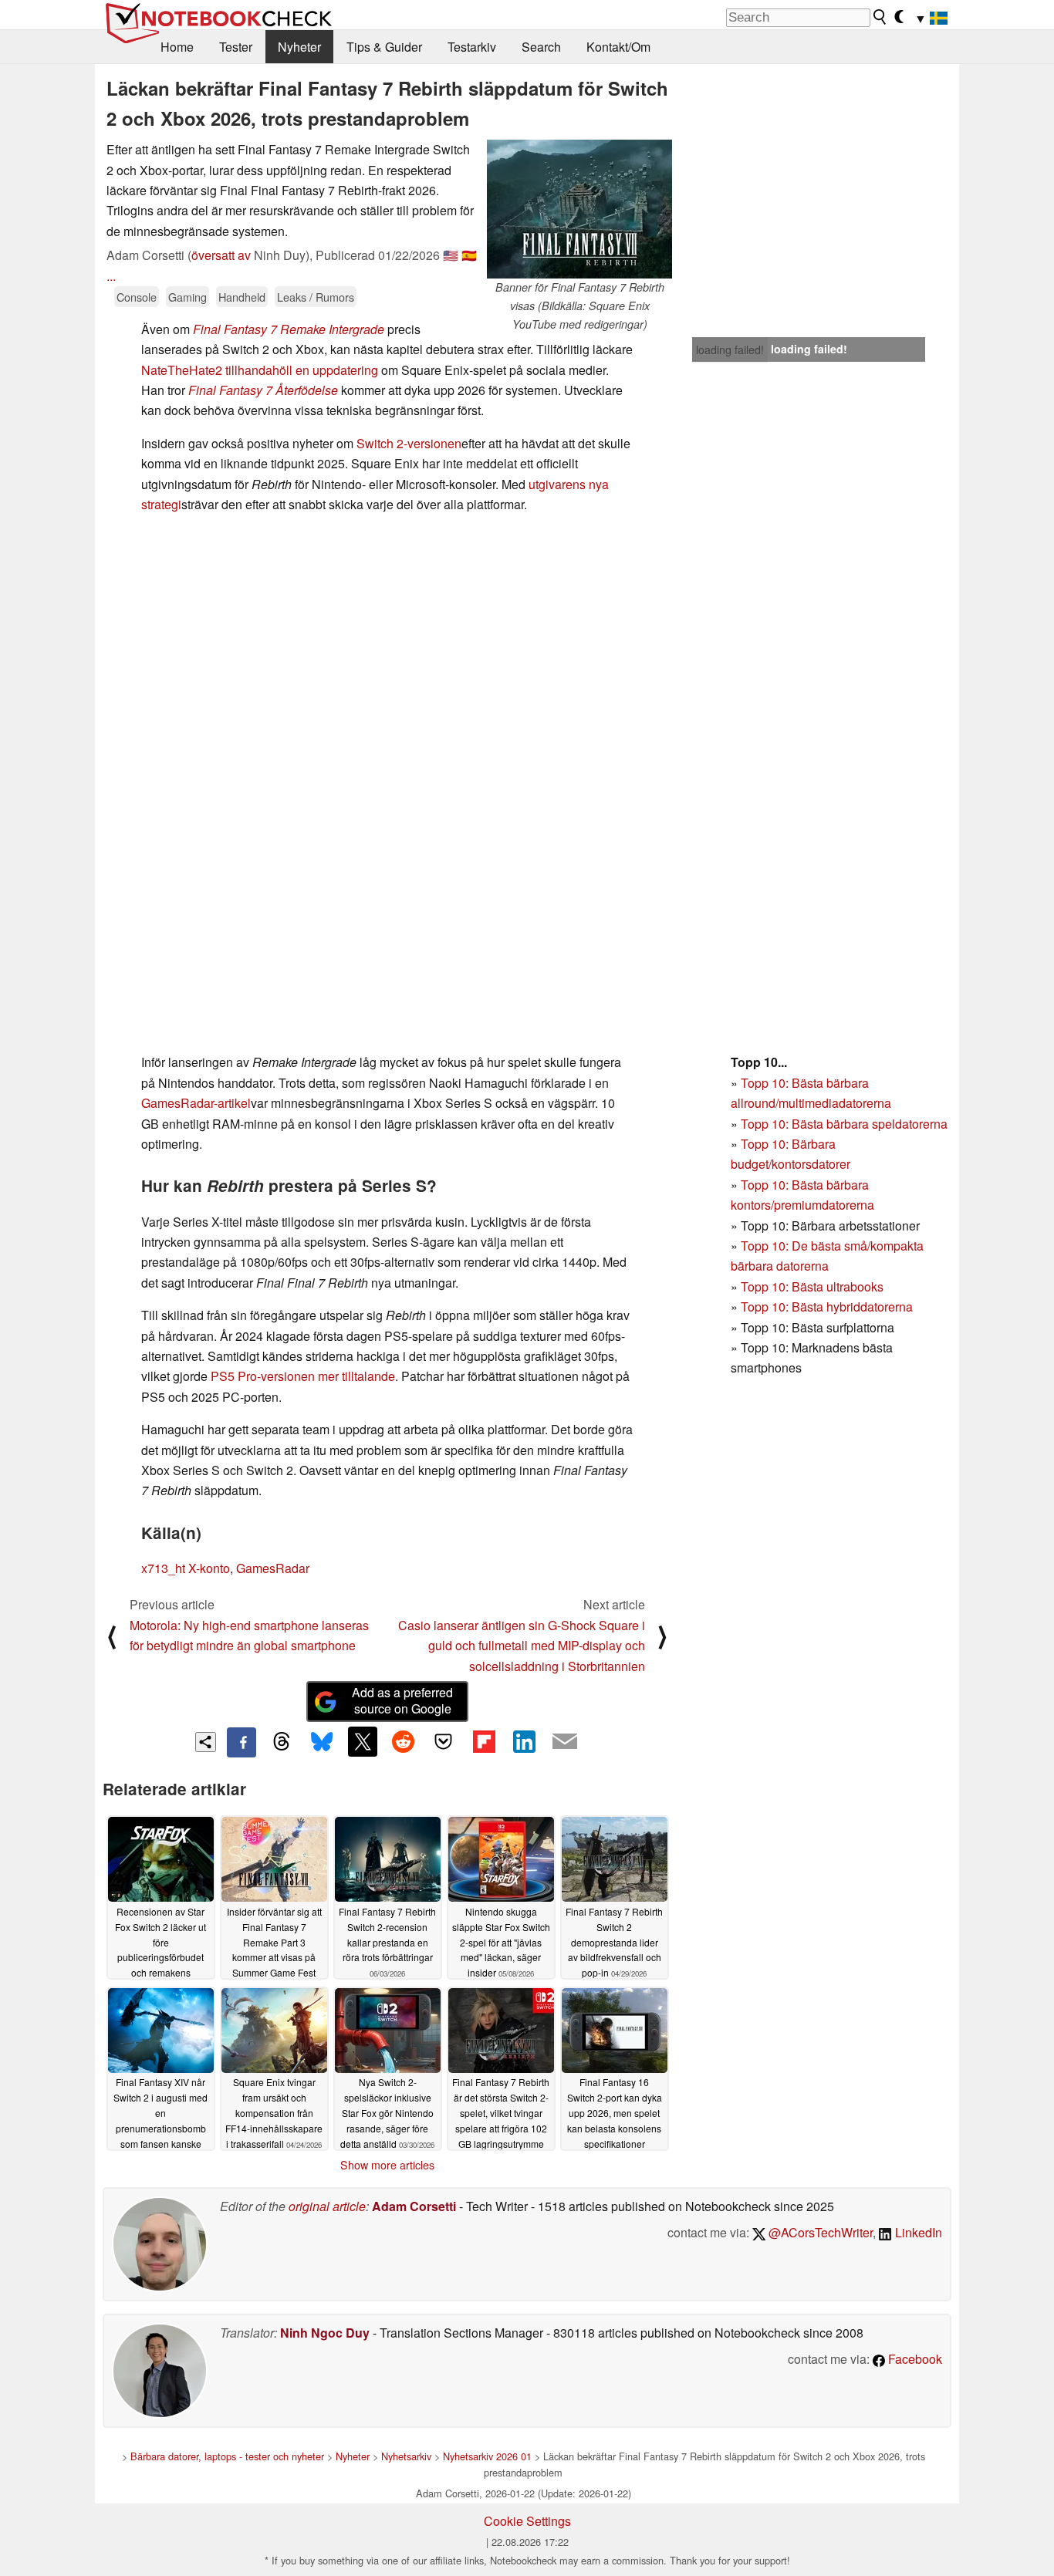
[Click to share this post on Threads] (282, 1742)
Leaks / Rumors (316, 297)
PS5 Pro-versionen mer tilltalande (303, 1376)
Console (137, 297)
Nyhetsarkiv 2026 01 (487, 2456)
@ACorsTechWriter (819, 2232)
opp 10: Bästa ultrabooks (816, 1286)
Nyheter (299, 47)
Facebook (914, 2359)
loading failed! (730, 349)
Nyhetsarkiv (406, 2456)
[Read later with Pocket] (444, 1741)
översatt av (221, 255)
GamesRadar (273, 1568)
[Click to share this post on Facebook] (242, 1742)
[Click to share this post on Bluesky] (322, 1742)
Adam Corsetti (414, 2206)
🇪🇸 (469, 255)
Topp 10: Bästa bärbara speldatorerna (844, 1124)
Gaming (187, 297)
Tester (236, 47)
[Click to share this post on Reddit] (403, 1741)
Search (541, 47)
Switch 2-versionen (409, 443)
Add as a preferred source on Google (402, 1700)
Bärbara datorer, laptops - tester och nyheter (227, 2456)
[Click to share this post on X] (363, 1741)
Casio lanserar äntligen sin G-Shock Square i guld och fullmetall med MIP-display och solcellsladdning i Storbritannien (522, 1646)
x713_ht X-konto (186, 1568)
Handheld (242, 297)
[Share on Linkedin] (524, 1741)
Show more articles (387, 2165)
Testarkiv (472, 47)
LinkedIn (917, 2232)
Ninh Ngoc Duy (325, 2333)
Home (177, 47)
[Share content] (206, 1742)
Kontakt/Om (618, 47)
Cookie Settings (527, 2521)
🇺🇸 (451, 255)
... (111, 276)
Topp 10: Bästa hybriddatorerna (827, 1307)
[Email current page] (565, 1742)
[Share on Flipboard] (484, 1741)
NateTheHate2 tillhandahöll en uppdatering (260, 370)
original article (327, 2206)
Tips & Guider (384, 47)
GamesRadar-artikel (196, 1103)
